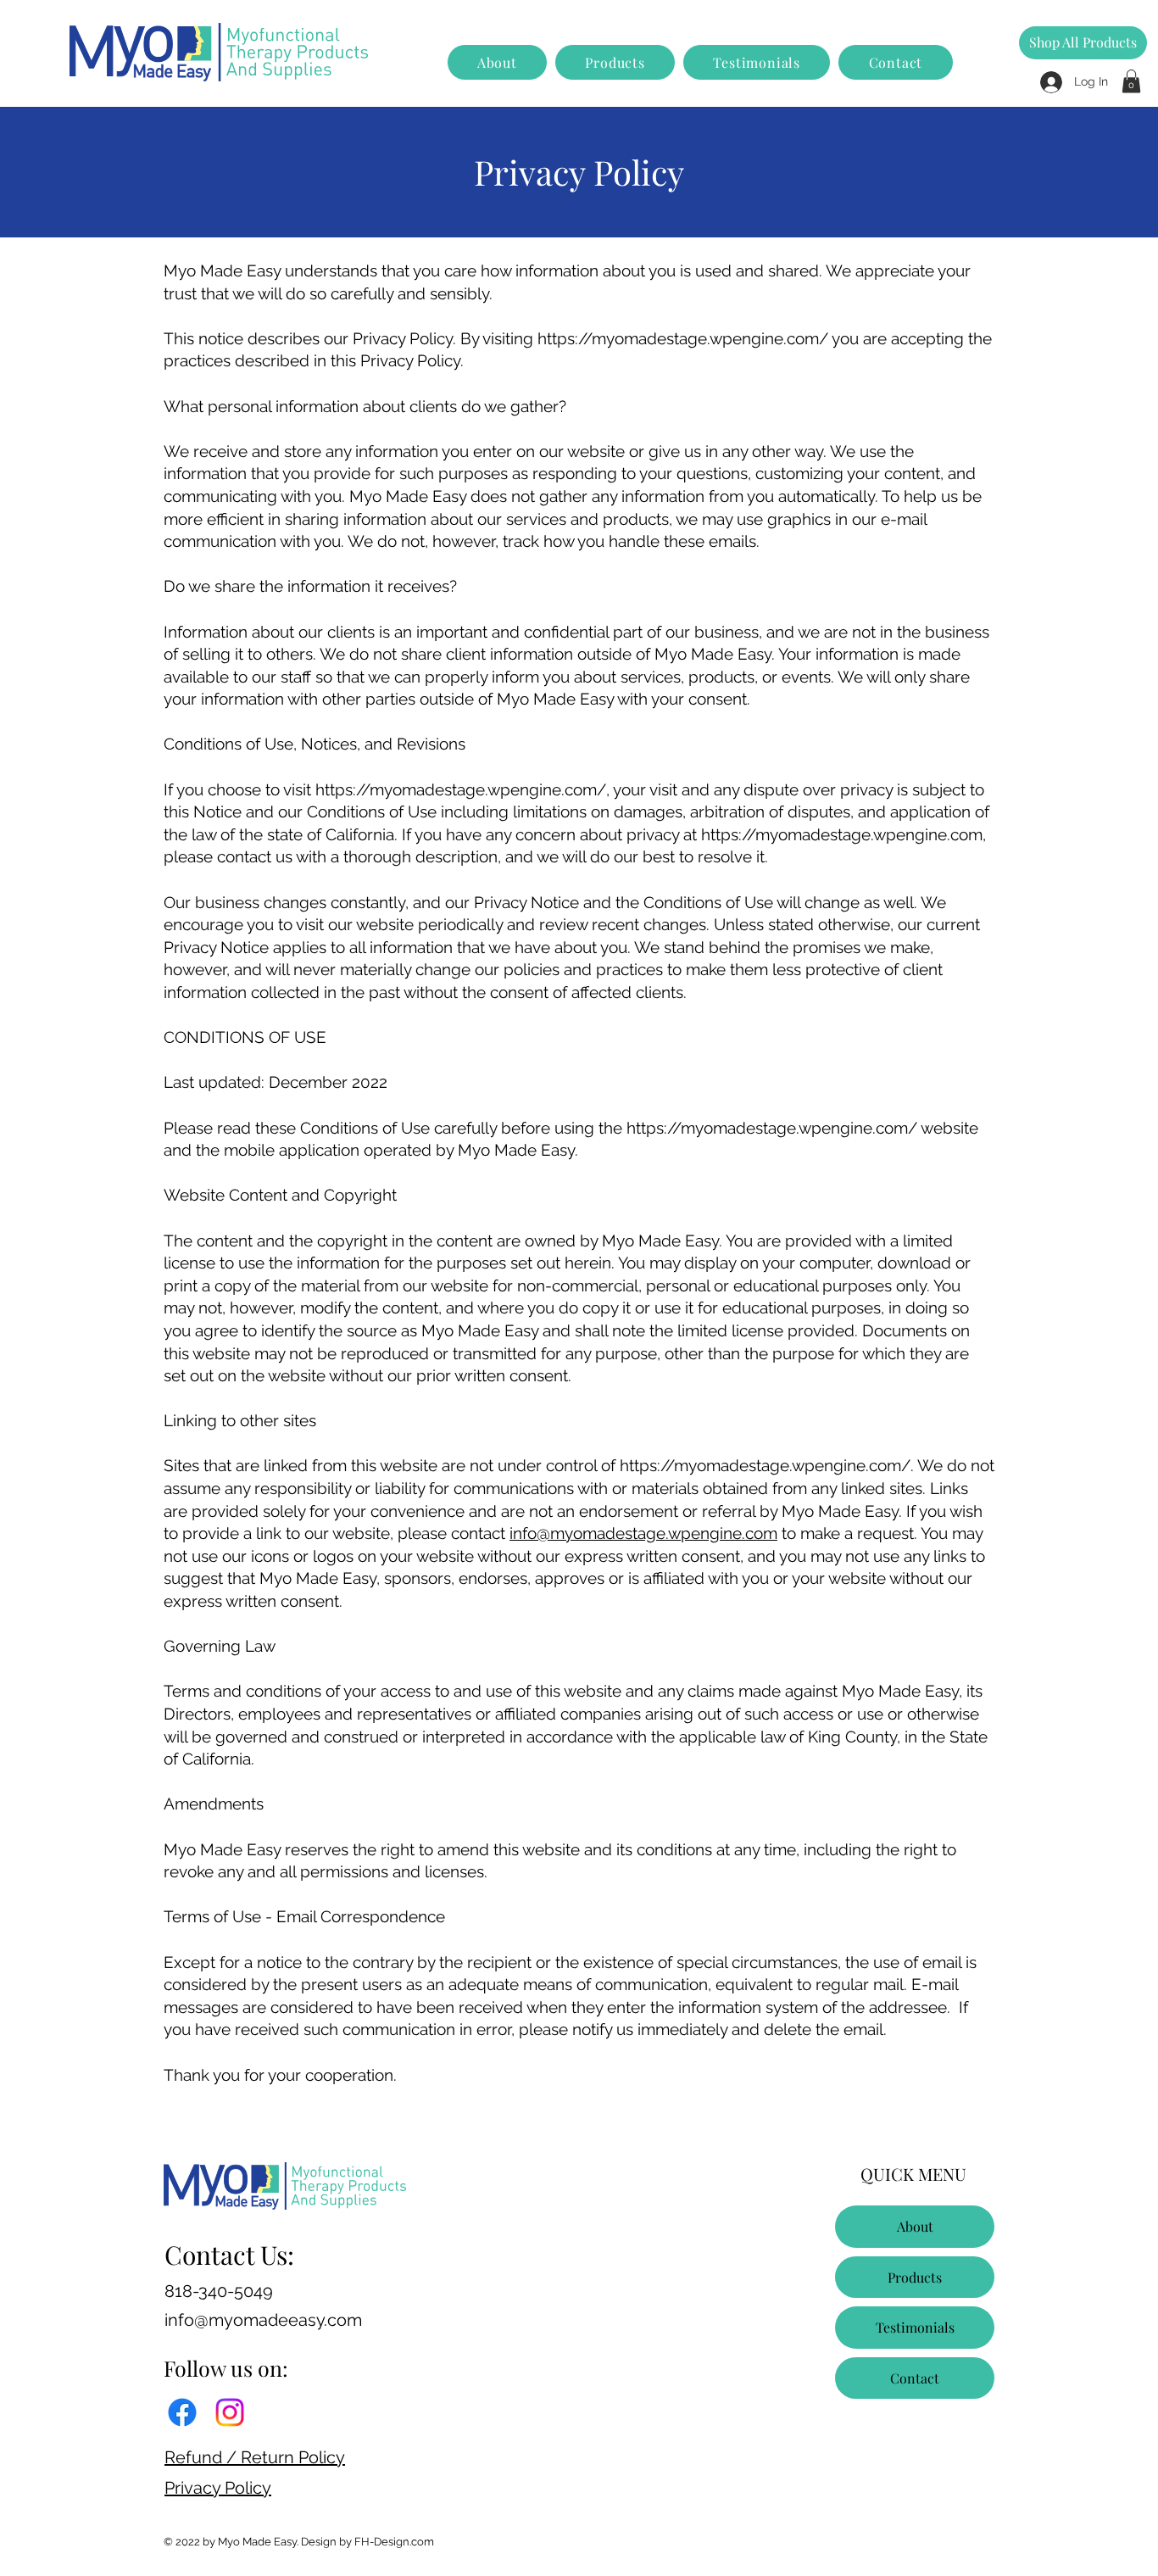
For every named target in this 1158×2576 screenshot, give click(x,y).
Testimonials (915, 2327)
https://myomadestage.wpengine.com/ (683, 338)
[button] (1131, 81)
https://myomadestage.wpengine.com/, (462, 789)
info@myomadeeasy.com (263, 2320)
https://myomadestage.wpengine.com (842, 834)
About (915, 2226)
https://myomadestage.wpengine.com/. (767, 1465)
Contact (915, 2378)
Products (915, 2277)
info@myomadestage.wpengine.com (643, 1533)
